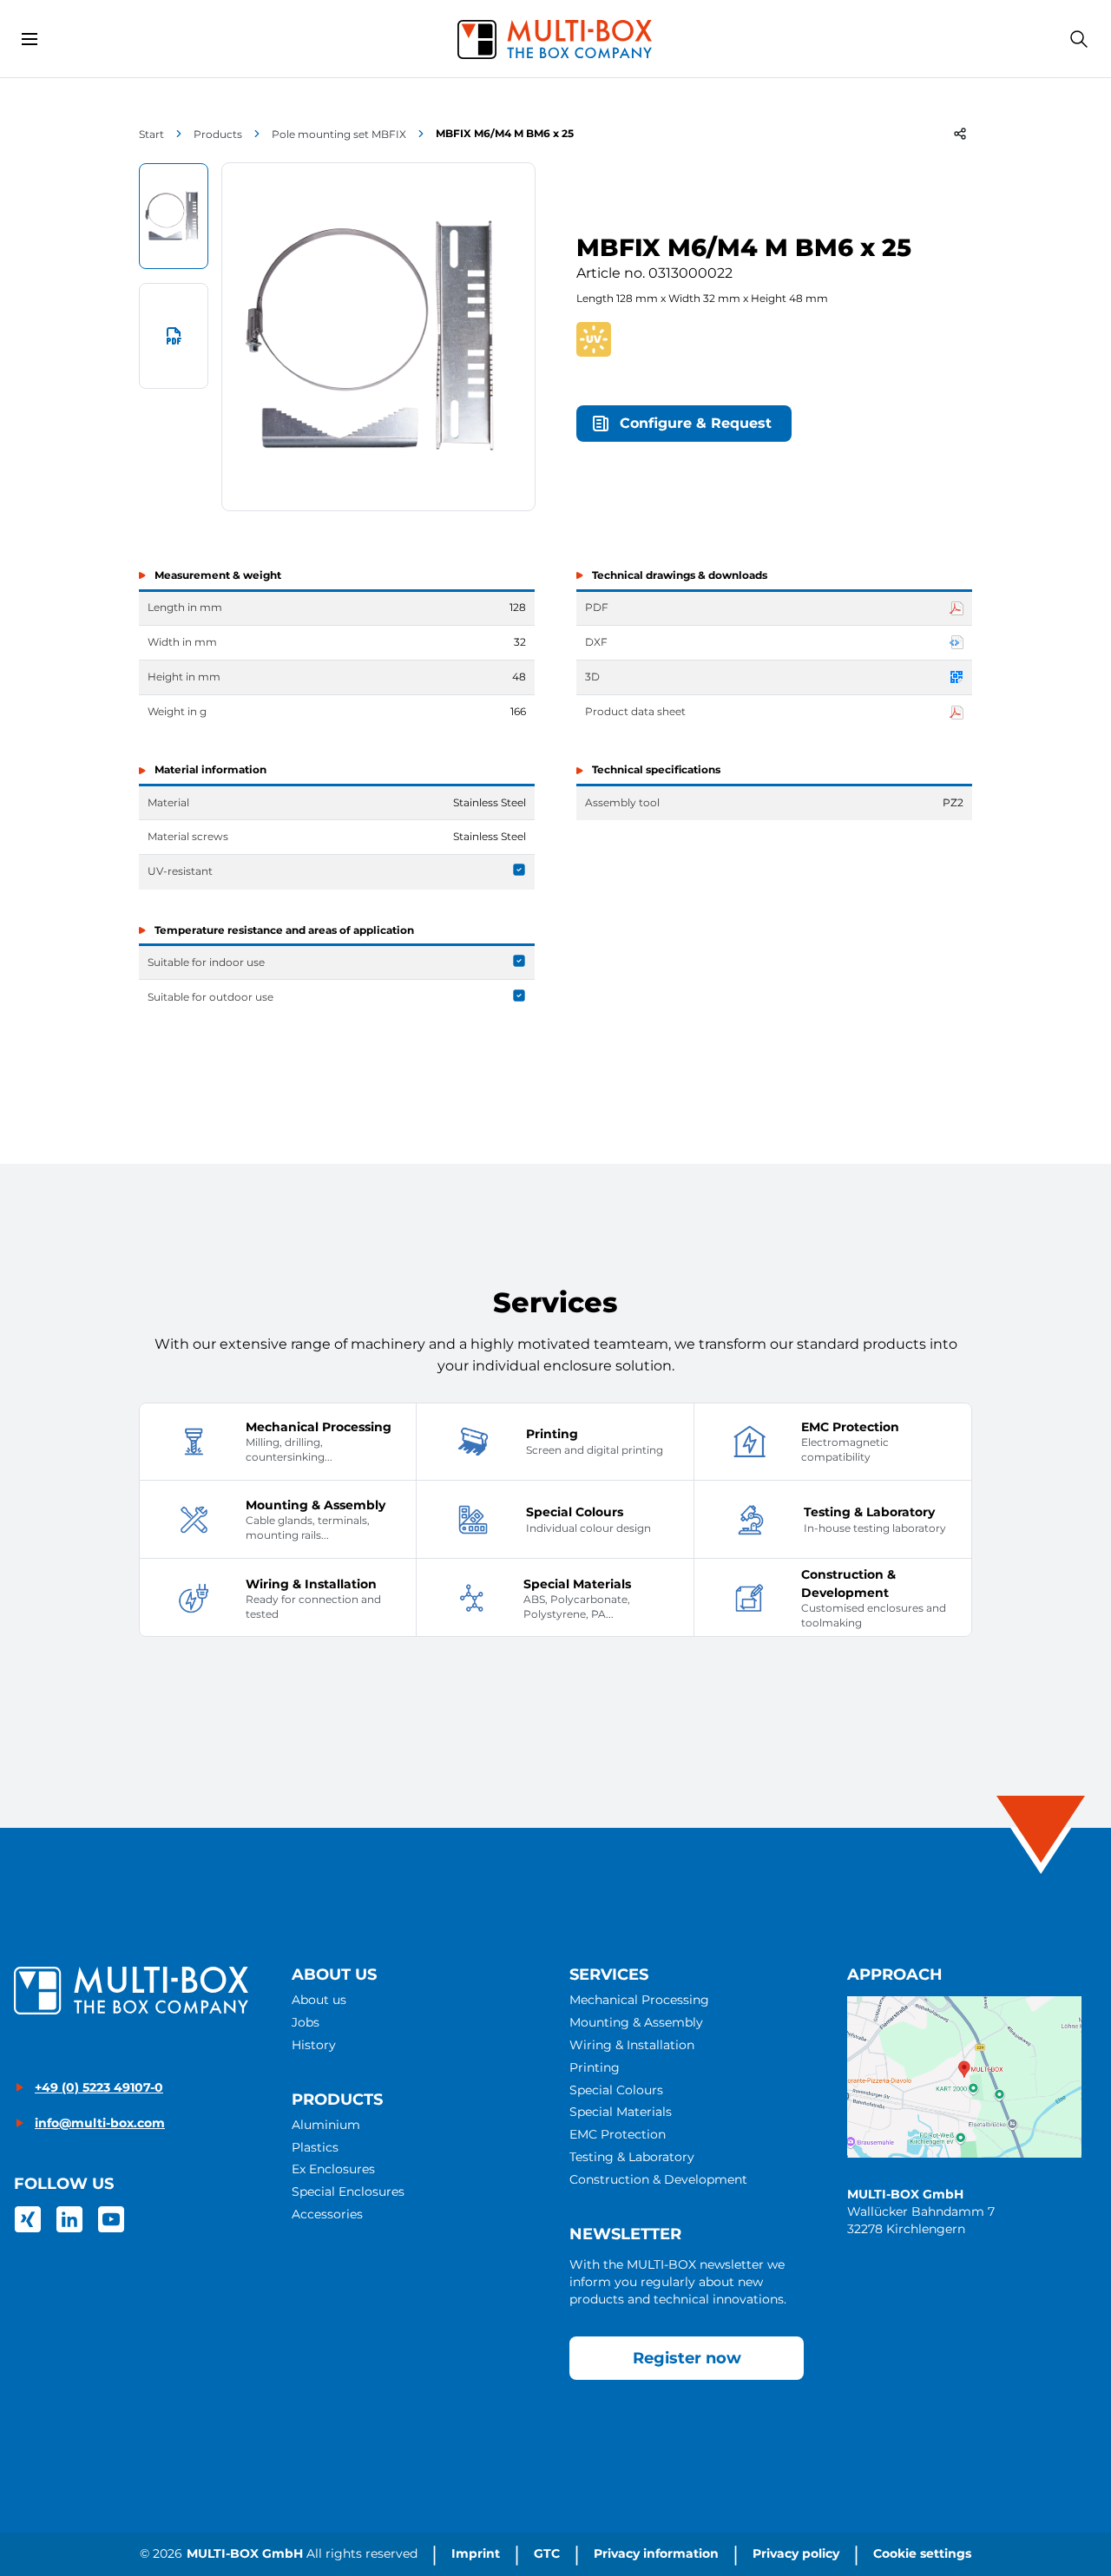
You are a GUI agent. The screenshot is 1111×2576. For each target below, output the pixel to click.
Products (218, 134)
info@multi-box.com (100, 2123)
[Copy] (960, 134)
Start (151, 134)
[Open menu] (30, 39)
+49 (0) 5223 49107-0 (99, 2087)
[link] (28, 2219)
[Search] (1079, 39)
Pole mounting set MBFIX (339, 134)
